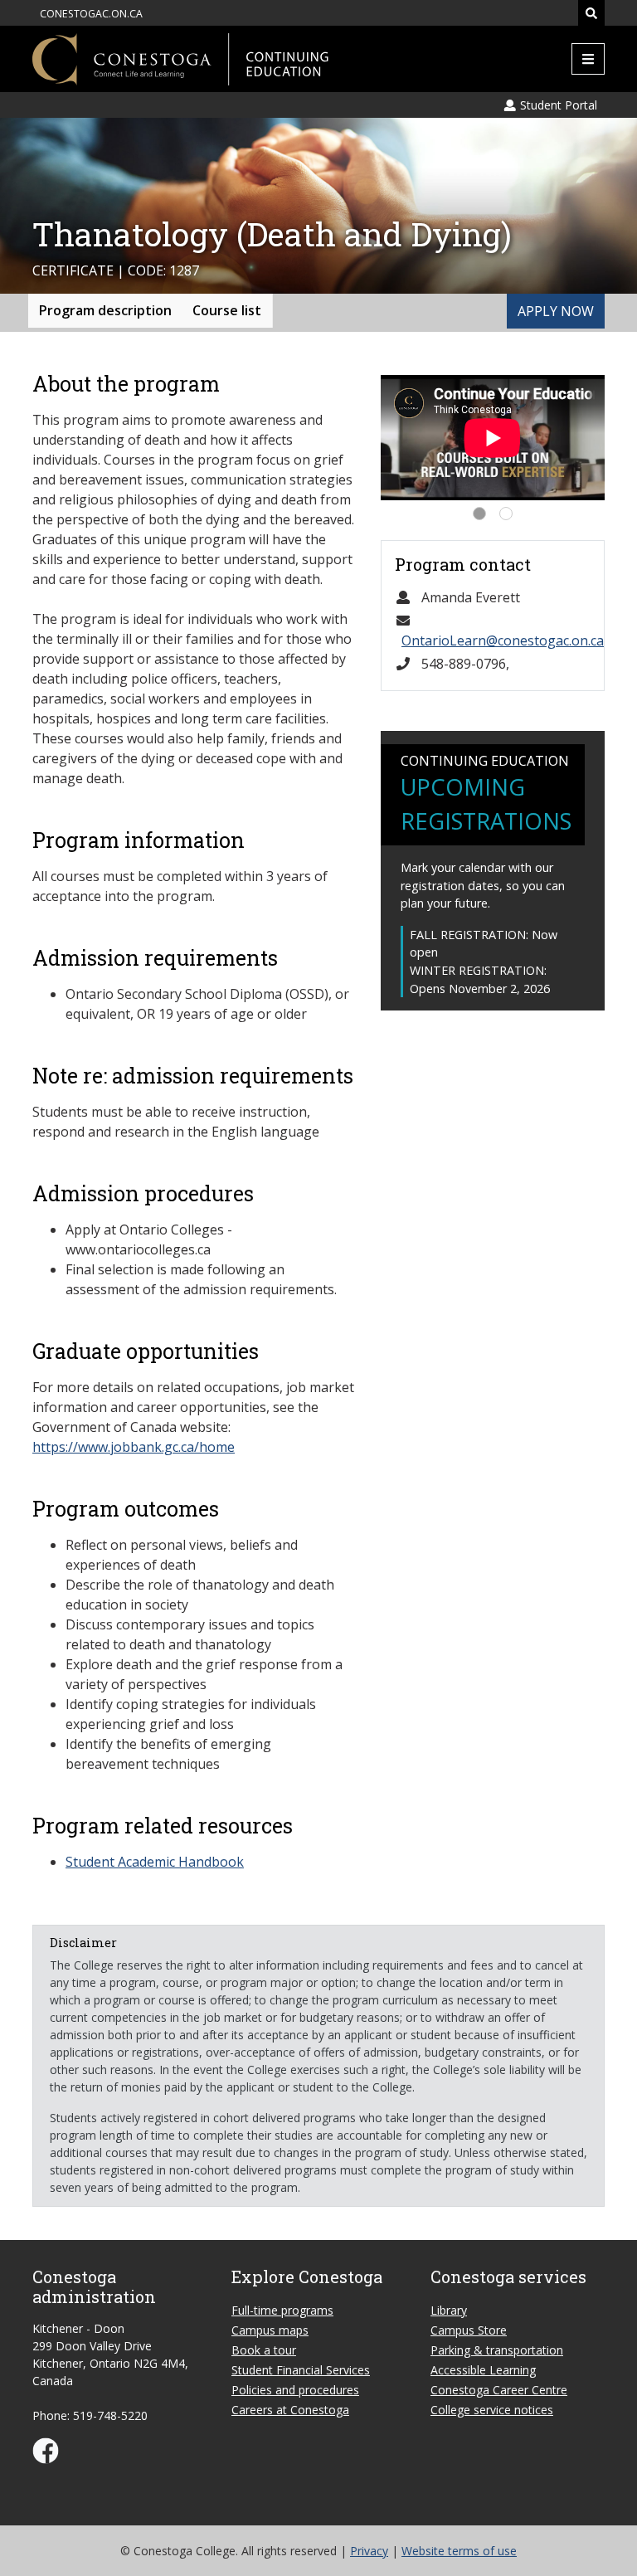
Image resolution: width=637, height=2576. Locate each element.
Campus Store (469, 2330)
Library (449, 2310)
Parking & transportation (497, 2350)
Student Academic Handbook (155, 1862)
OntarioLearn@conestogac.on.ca (503, 640)
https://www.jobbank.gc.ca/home (134, 1447)
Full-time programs (282, 2310)
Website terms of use (459, 2551)
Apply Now (556, 311)
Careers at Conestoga (290, 2410)
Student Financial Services (301, 2370)
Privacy (369, 2551)
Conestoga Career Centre (499, 2390)
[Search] (591, 13)
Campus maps (270, 2330)
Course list (227, 310)
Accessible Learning (483, 2370)
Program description (105, 310)
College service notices (492, 2410)
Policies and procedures (295, 2390)
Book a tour (264, 2350)
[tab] (479, 514)
